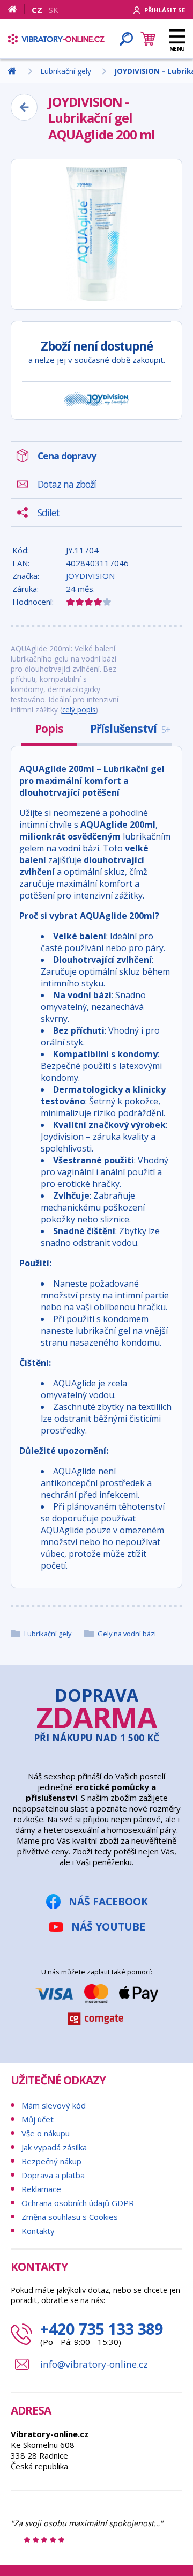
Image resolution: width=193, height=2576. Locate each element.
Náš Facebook (108, 1901)
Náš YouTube (108, 1927)
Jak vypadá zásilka (54, 2147)
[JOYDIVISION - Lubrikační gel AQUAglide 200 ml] (96, 234)
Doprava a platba (53, 2175)
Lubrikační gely (48, 1634)
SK (54, 10)
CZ (37, 10)
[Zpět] (24, 107)
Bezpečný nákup (51, 2161)
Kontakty (38, 2231)
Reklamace (41, 2189)
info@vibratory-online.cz (94, 2364)
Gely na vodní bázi (127, 1634)
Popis (49, 729)
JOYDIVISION (90, 576)
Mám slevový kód (54, 2105)
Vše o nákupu (46, 2133)
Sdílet (49, 513)
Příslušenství (130, 729)
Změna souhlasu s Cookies (70, 2217)
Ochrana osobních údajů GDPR (78, 2203)
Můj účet (38, 2119)
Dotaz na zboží (67, 484)
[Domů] (16, 9)
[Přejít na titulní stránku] (56, 39)
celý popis (79, 710)
